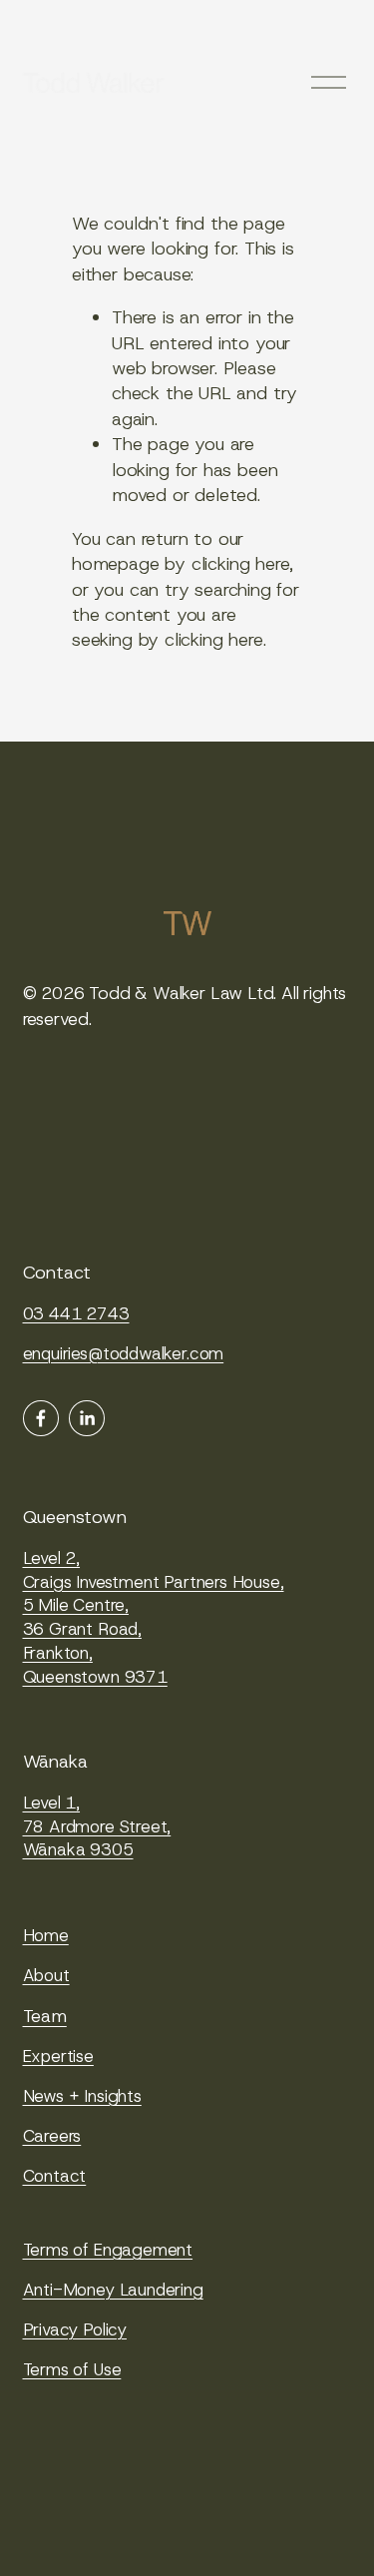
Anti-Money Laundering (113, 2290)
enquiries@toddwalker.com (124, 1353)
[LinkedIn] (87, 1418)
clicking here (241, 564)
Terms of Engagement (108, 2250)
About (46, 1975)
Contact (55, 2176)
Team (45, 2016)
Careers (52, 2136)
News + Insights (82, 2096)
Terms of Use (72, 2369)
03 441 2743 (76, 1313)
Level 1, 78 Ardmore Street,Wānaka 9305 (97, 1826)
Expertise (58, 2056)
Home (46, 1935)
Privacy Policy (75, 2329)
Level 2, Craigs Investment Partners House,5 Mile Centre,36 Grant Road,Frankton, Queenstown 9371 (154, 1618)
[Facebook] (41, 1418)
